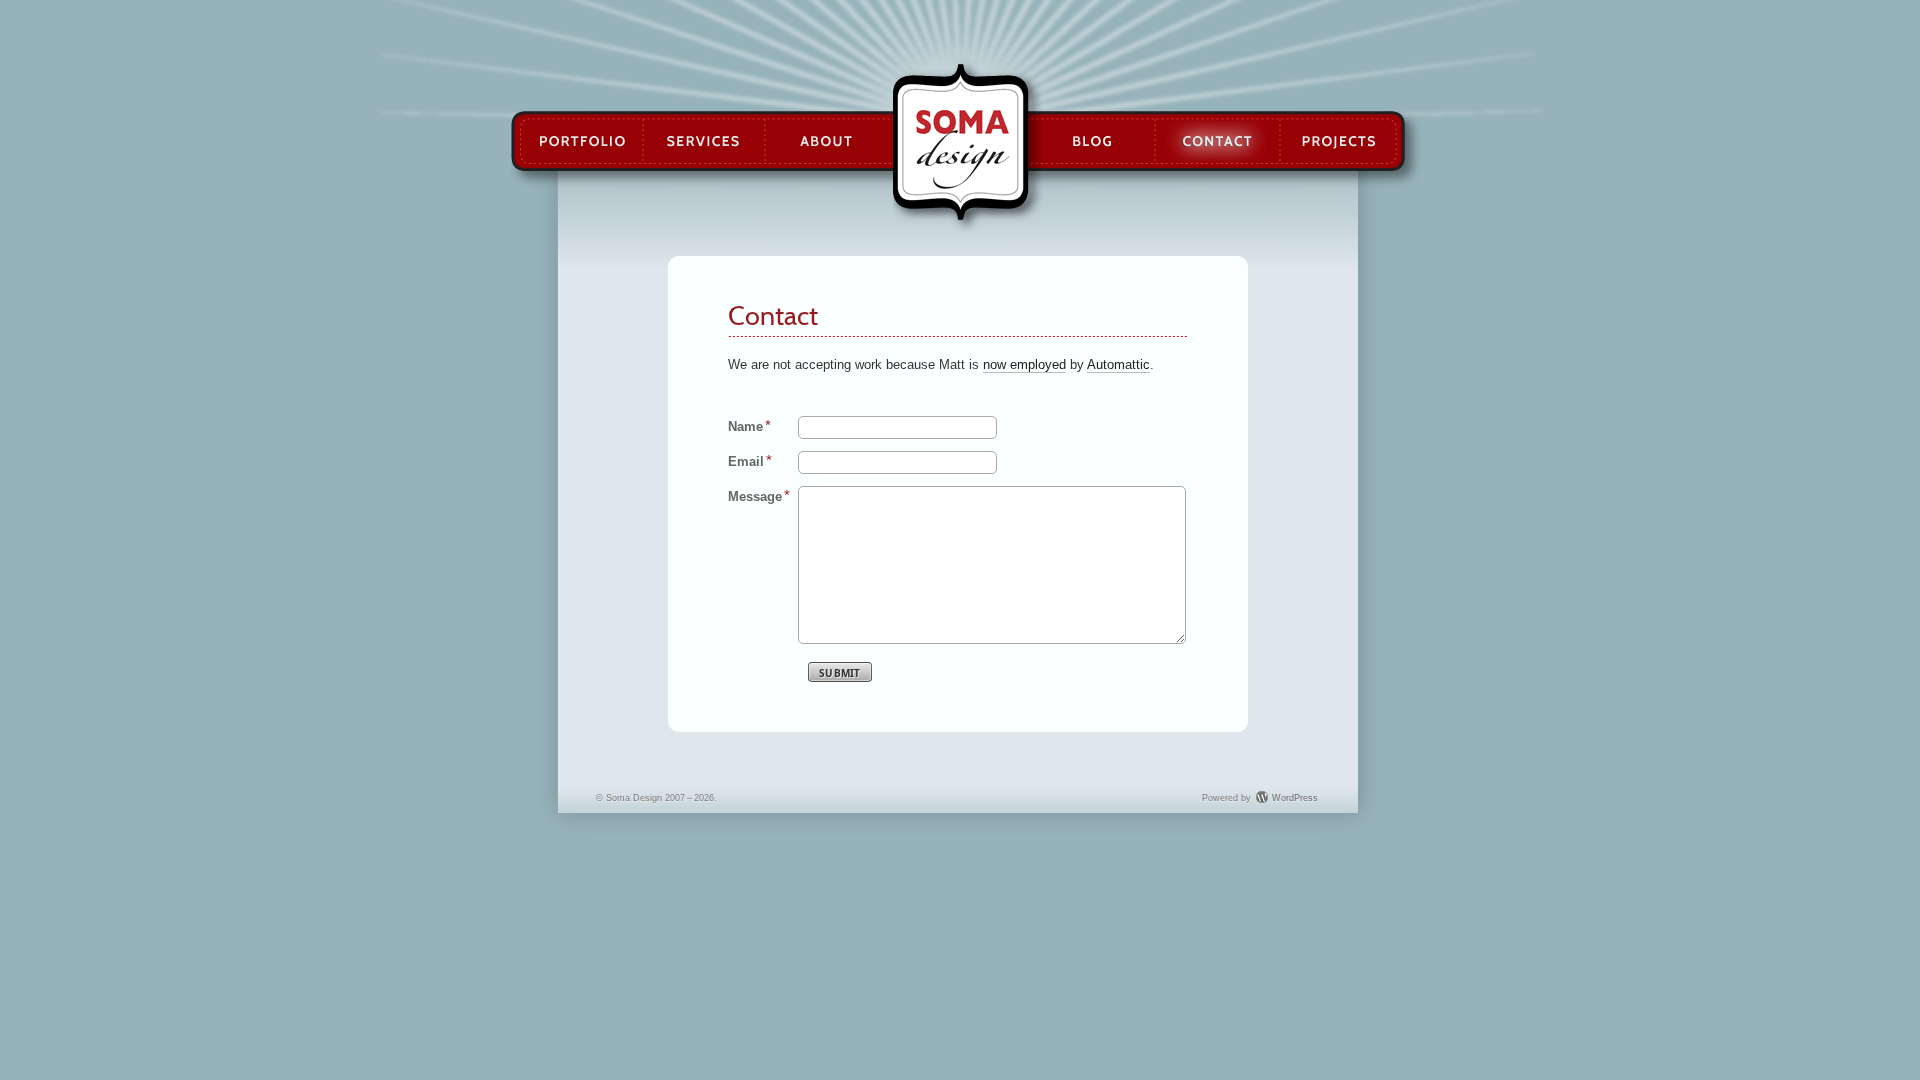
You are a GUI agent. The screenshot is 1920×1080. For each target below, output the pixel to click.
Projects (1338, 141)
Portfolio (581, 141)
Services (704, 141)
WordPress (1295, 798)
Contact (1217, 141)
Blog (1091, 141)
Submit (840, 673)
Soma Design (960, 141)
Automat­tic (1118, 364)
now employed (1024, 364)
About (830, 141)
